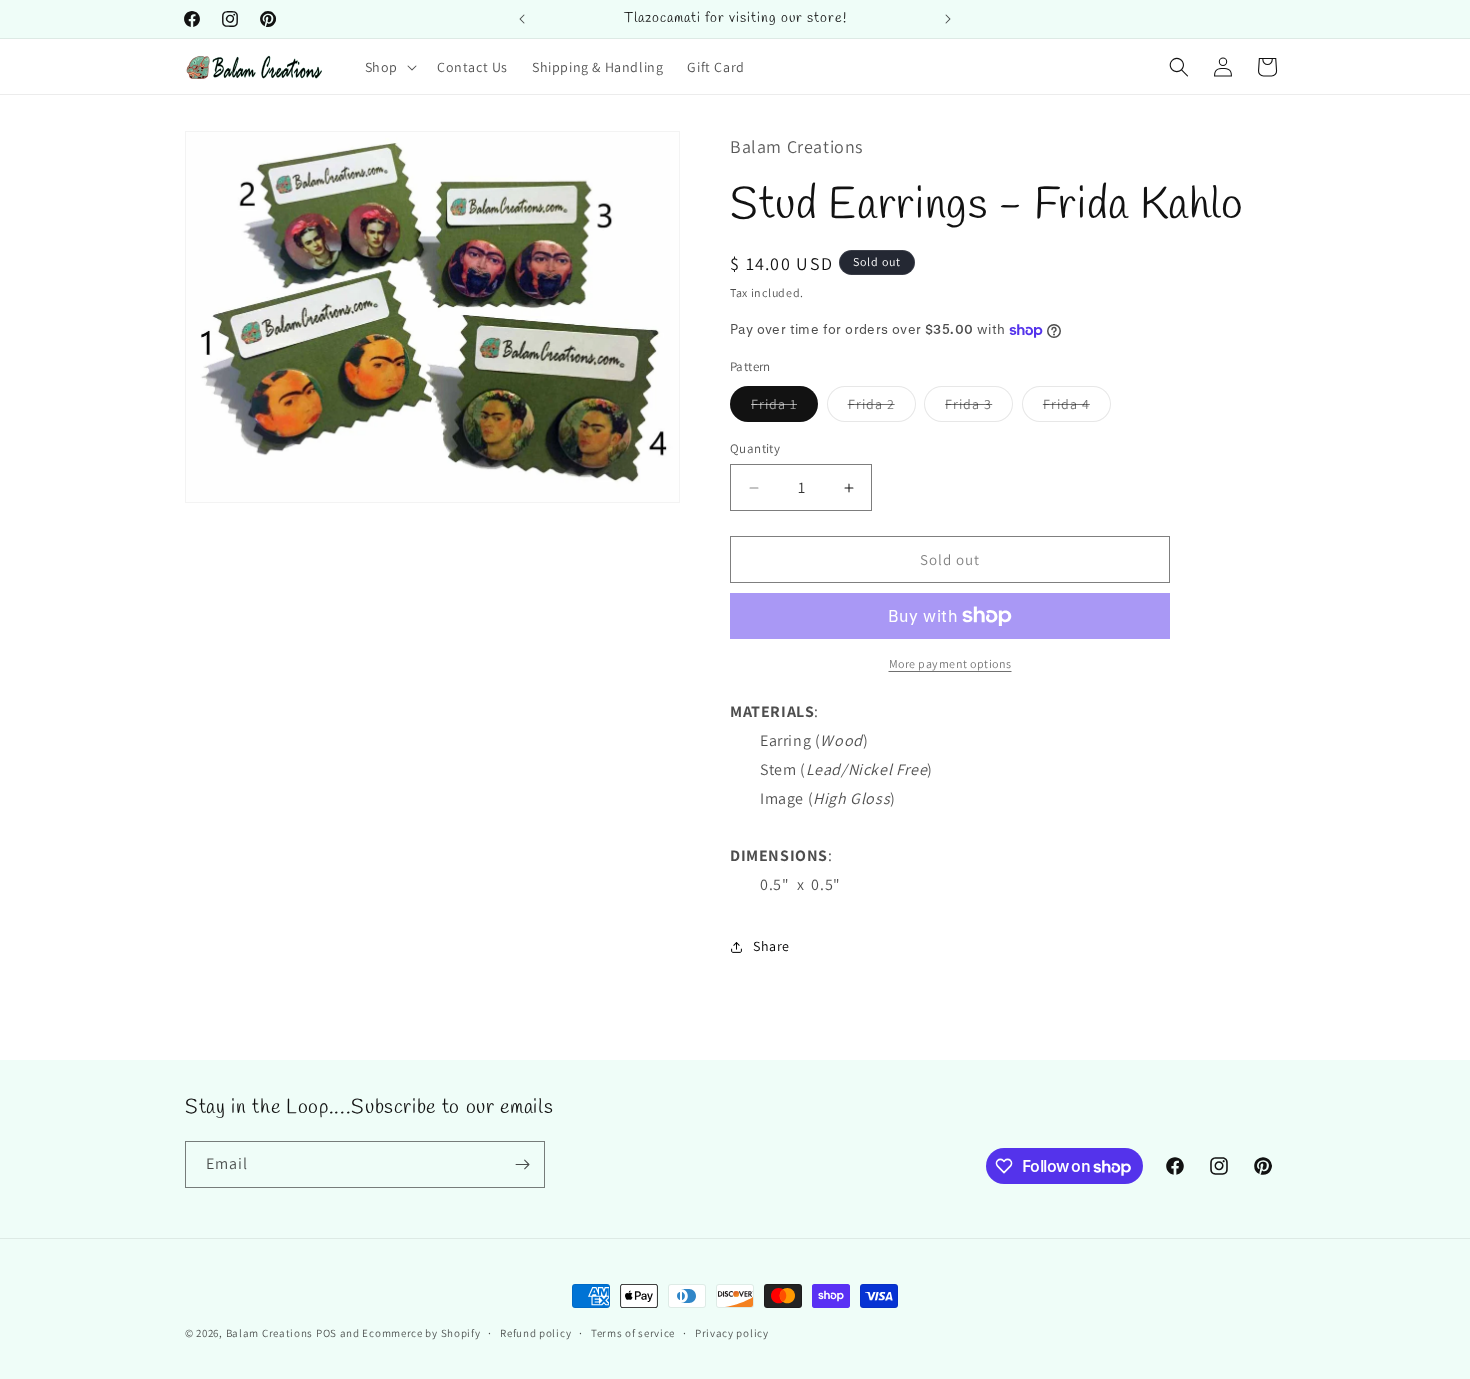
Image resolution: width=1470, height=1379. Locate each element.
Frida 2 (882, 408)
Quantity (755, 448)
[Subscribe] (522, 1164)
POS (326, 1333)
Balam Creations (270, 1333)
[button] (389, 67)
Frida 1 (784, 408)
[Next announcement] (948, 19)
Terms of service (633, 1333)
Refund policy (535, 1333)
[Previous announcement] (522, 19)
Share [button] (771, 946)
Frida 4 (1077, 408)
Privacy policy (732, 1333)
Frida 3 (979, 408)
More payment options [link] (950, 663)
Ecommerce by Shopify (421, 1333)
